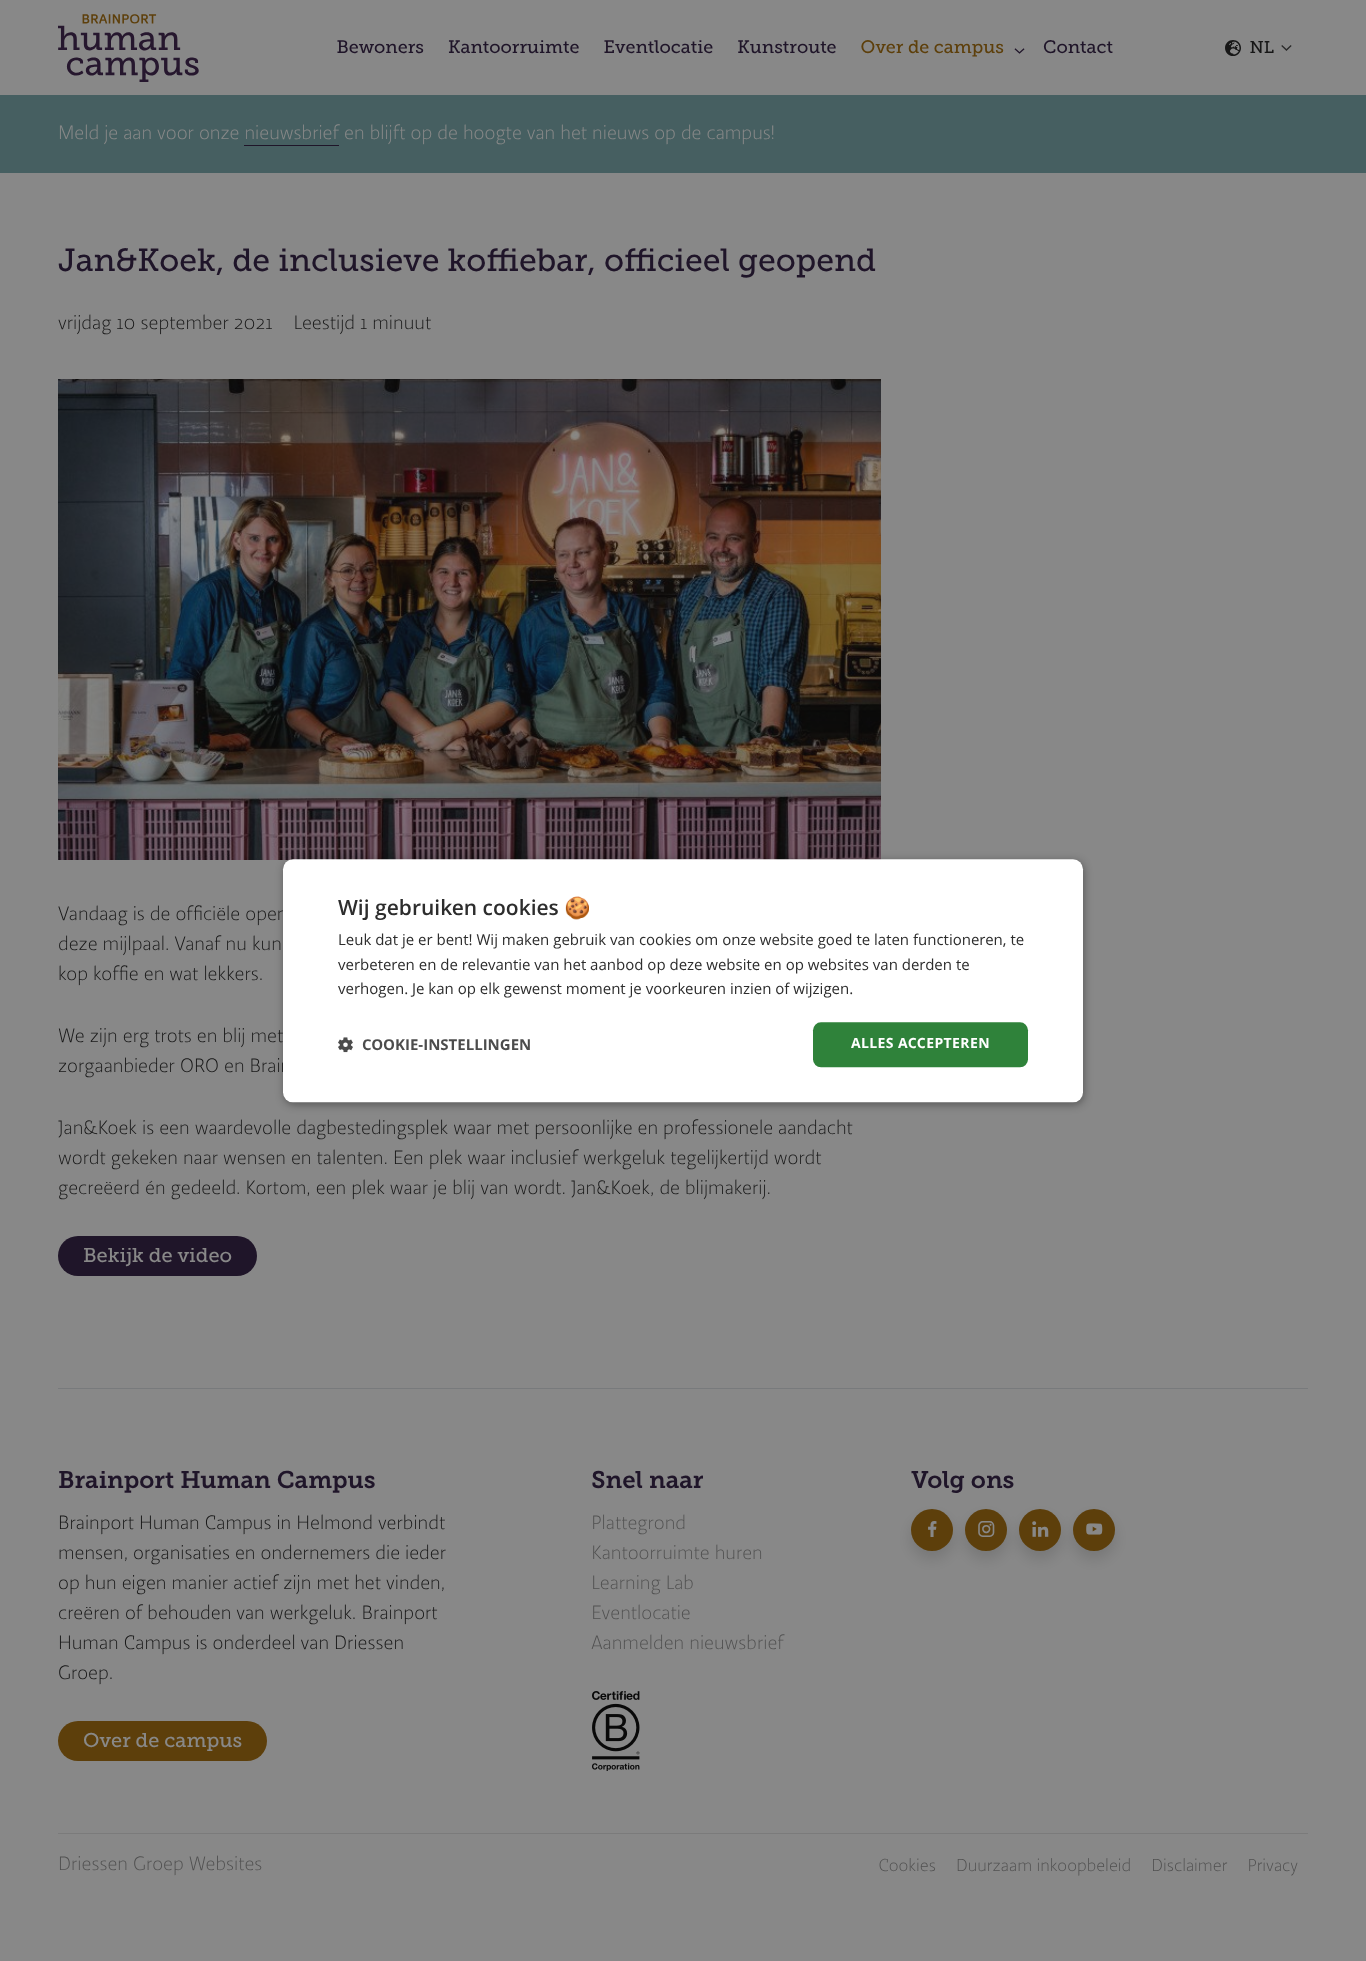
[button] (434, 1044)
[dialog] (683, 980)
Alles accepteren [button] (920, 1043)
